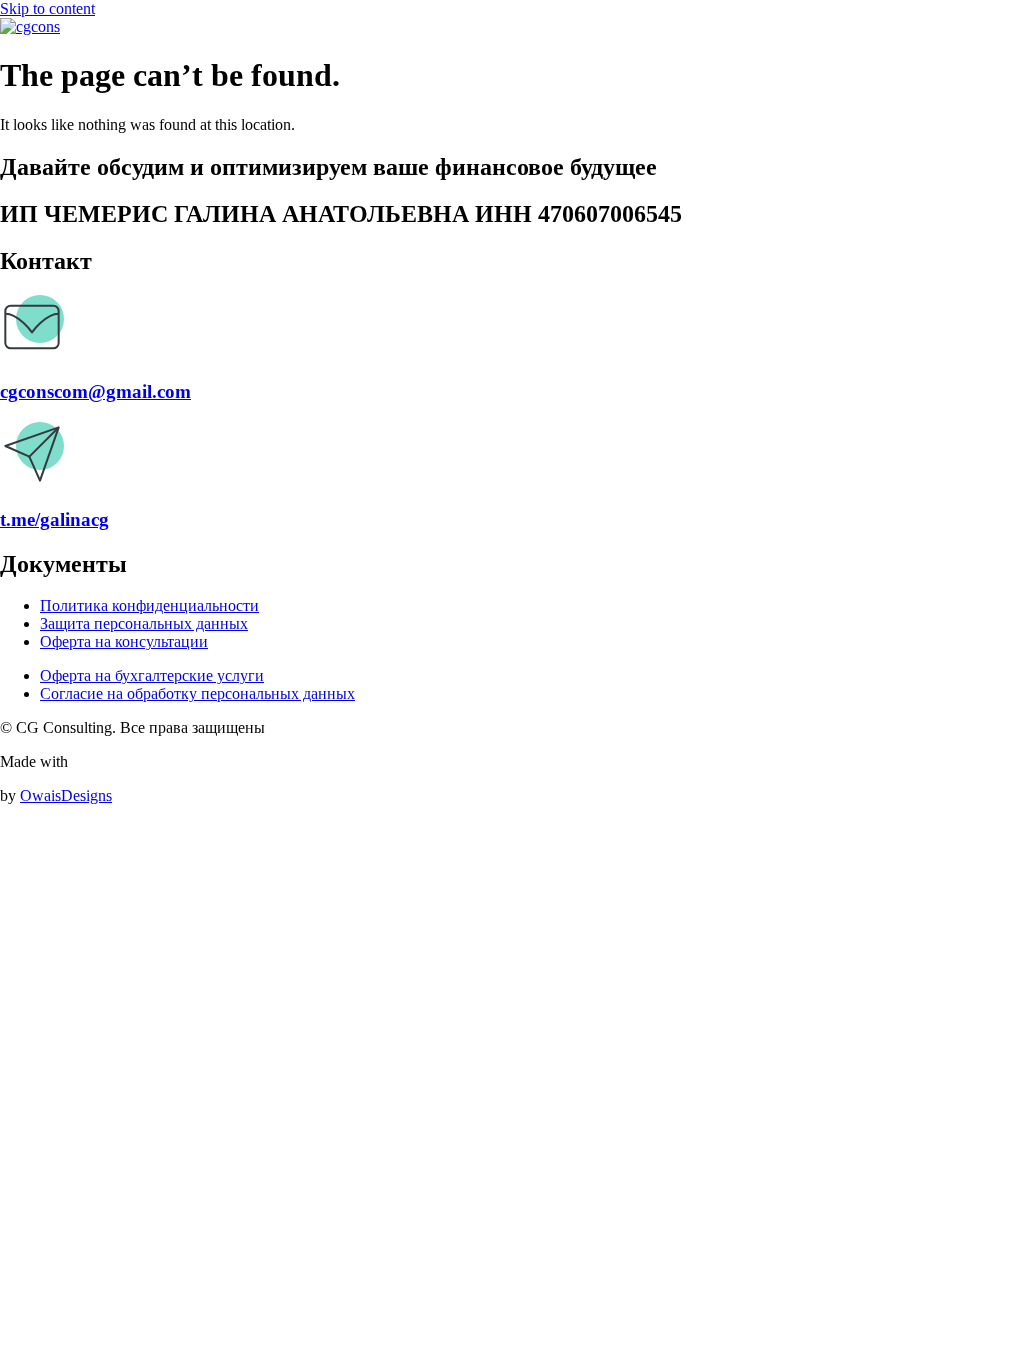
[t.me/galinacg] (32, 480)
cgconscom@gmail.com (95, 391)
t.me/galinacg (54, 519)
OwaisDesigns (66, 795)
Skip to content (47, 8)
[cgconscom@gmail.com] (32, 353)
